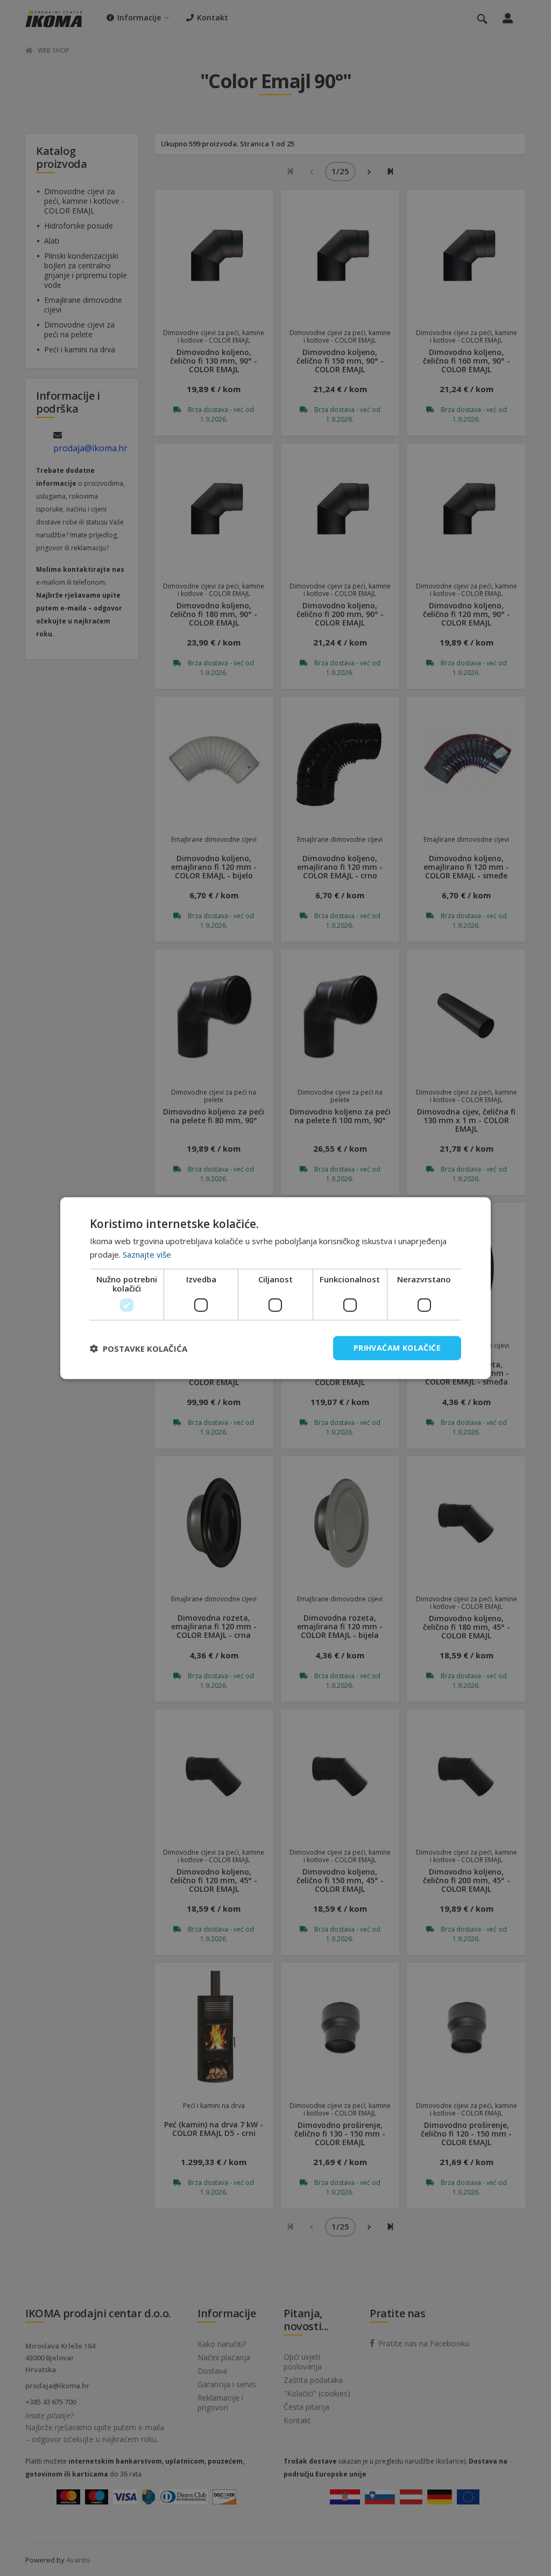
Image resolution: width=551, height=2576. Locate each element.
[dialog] (275, 1288)
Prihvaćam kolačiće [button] (397, 1348)
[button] (139, 1348)
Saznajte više (147, 1254)
